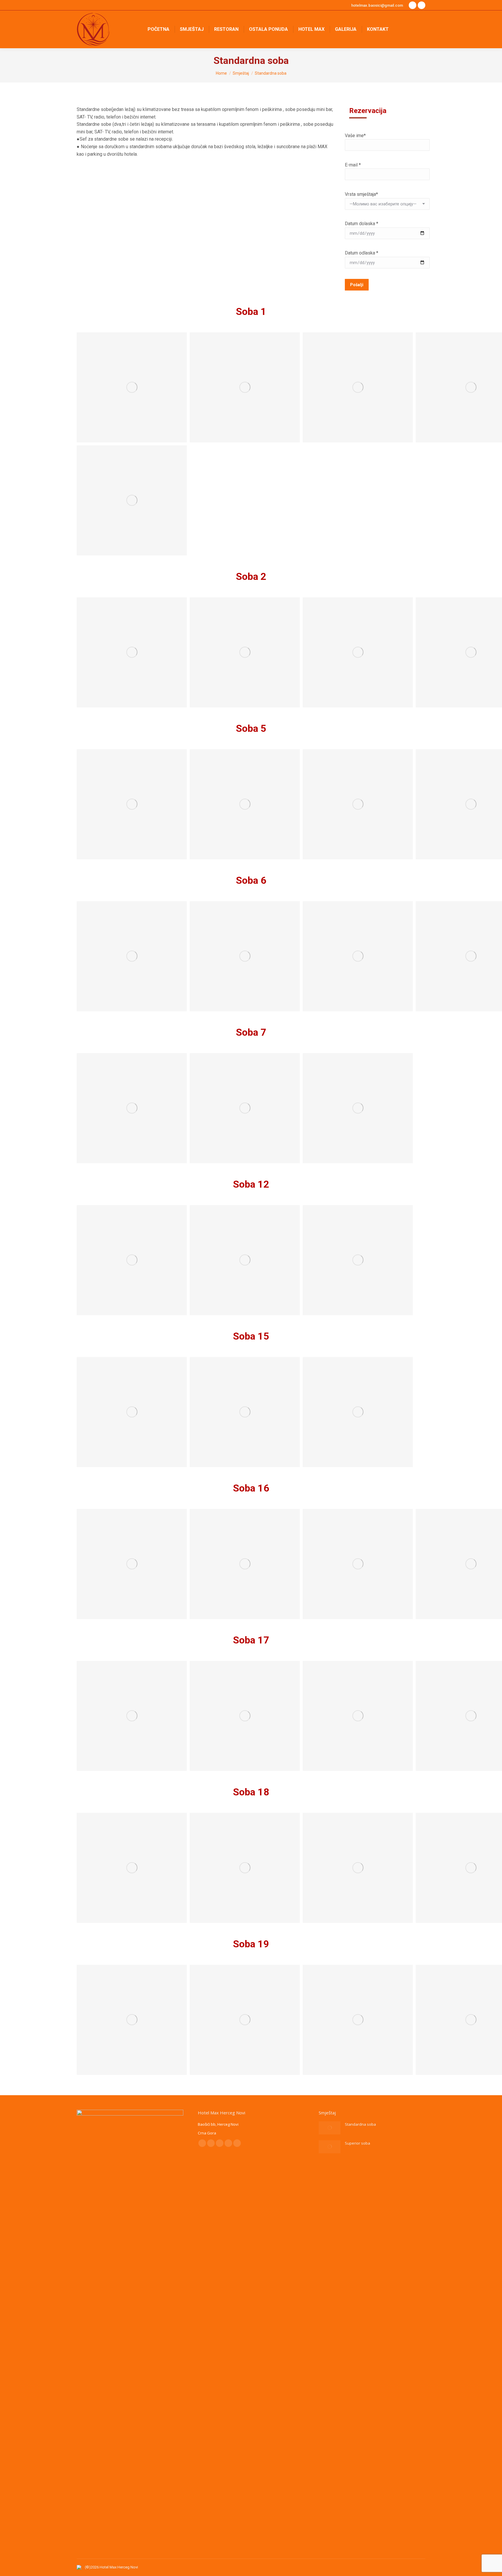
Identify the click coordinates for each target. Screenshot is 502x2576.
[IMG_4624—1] (132, 652)
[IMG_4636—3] (358, 804)
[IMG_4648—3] (245, 1108)
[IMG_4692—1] (132, 1260)
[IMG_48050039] (132, 500)
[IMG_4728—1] (132, 2020)
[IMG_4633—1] (132, 804)
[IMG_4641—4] (358, 956)
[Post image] (330, 2128)
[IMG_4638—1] (132, 956)
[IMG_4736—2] (132, 1868)
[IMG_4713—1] (132, 1716)
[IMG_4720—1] (132, 1564)
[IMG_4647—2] (132, 1108)
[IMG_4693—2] (245, 1260)
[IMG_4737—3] (245, 1868)
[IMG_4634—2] (245, 804)
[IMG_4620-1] (132, 387)
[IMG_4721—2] (245, 1564)
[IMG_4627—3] (245, 652)
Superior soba (357, 2143)
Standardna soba (360, 2124)
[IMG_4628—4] (358, 652)
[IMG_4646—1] (358, 1108)
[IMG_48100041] (358, 1412)
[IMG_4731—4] (358, 2020)
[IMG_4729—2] (245, 2020)
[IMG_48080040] (245, 1412)
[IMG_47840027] (358, 387)
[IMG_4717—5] (358, 1716)
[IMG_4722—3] (358, 1564)
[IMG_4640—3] (245, 956)
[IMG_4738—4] (358, 1868)
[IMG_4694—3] (358, 1260)
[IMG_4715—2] (245, 1716)
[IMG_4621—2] (245, 387)
